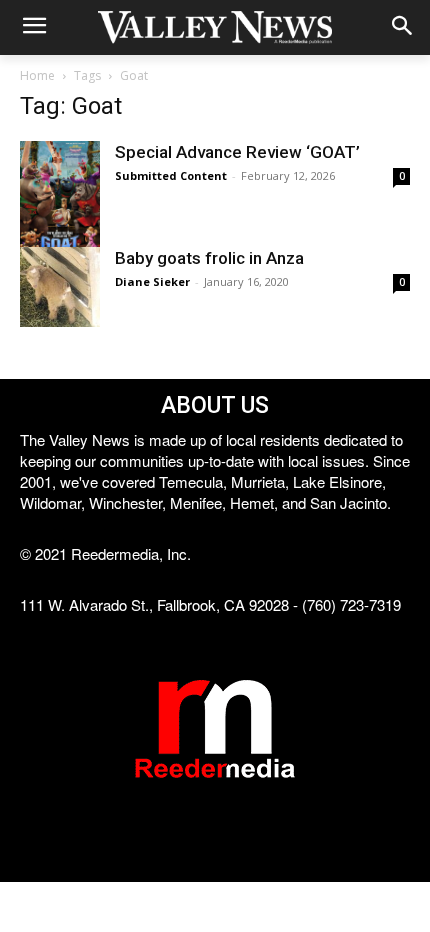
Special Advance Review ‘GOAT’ (237, 152)
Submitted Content (171, 175)
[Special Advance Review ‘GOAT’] (60, 200)
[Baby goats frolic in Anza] (60, 287)
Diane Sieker (152, 281)
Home (37, 75)
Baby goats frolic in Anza (209, 258)
